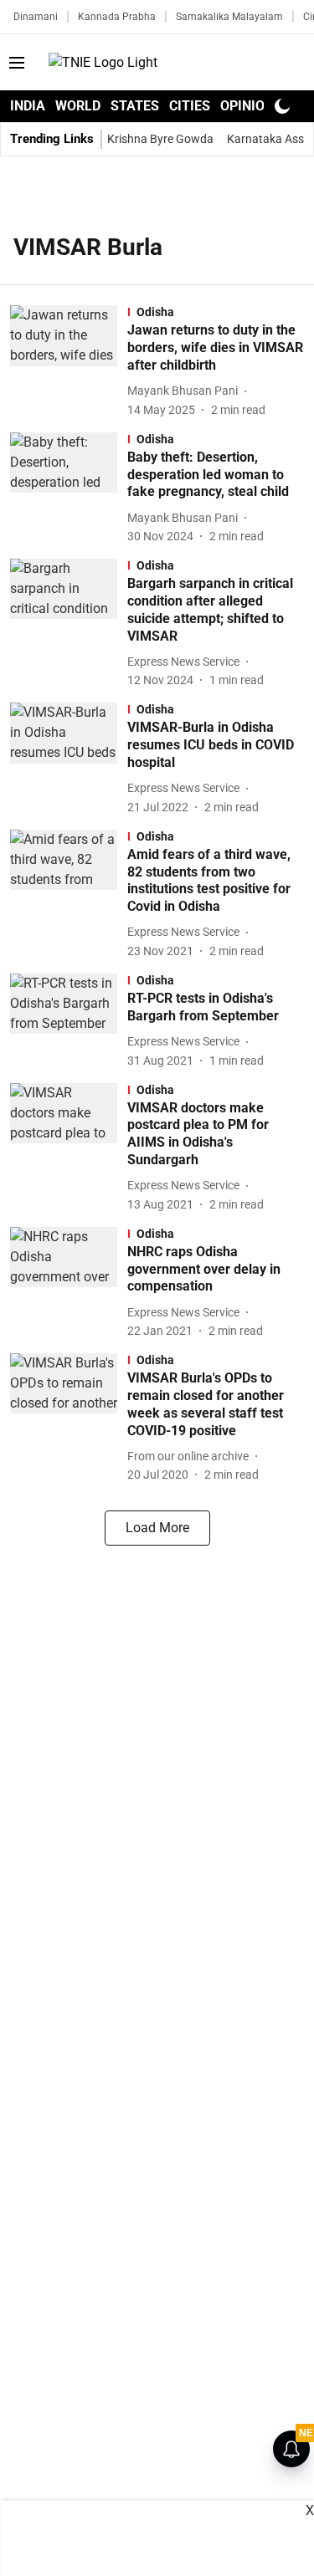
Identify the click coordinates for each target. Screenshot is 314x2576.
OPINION (247, 106)
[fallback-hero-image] (69, 362)
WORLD (78, 106)
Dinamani (36, 17)
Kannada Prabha (117, 17)
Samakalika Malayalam (229, 17)
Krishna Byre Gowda (160, 139)
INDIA (28, 106)
